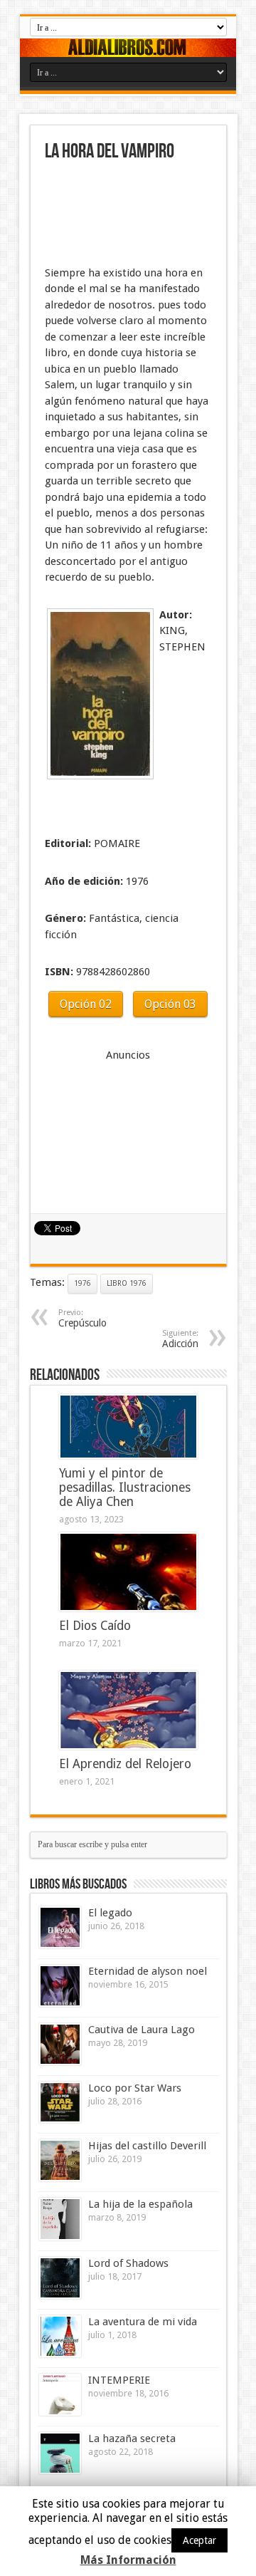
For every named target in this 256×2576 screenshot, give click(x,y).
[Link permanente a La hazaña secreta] (60, 2453)
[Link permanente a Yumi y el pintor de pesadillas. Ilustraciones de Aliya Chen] (128, 1427)
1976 (82, 1283)
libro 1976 (127, 1283)
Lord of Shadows (128, 2263)
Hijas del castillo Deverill (147, 2146)
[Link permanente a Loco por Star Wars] (60, 2103)
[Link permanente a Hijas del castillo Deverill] (60, 2160)
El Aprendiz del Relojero (125, 1764)
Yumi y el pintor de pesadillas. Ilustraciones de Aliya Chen (125, 1487)
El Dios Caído (95, 1626)
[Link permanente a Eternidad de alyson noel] (60, 1986)
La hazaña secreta (132, 2439)
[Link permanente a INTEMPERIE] (60, 2395)
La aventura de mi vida (143, 2322)
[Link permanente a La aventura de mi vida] (60, 2336)
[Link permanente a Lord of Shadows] (60, 2278)
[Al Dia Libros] (128, 48)
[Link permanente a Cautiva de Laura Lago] (60, 2044)
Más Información (128, 2560)
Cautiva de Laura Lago (142, 2030)
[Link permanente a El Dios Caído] (128, 1572)
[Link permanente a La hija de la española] (60, 2219)
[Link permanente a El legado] (60, 1927)
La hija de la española (140, 2204)
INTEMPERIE (119, 2380)
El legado (110, 1913)
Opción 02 (86, 1004)
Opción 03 (170, 1004)
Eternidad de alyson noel (148, 1971)
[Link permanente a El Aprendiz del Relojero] (128, 1710)
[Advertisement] (116, 215)
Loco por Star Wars (135, 2088)
